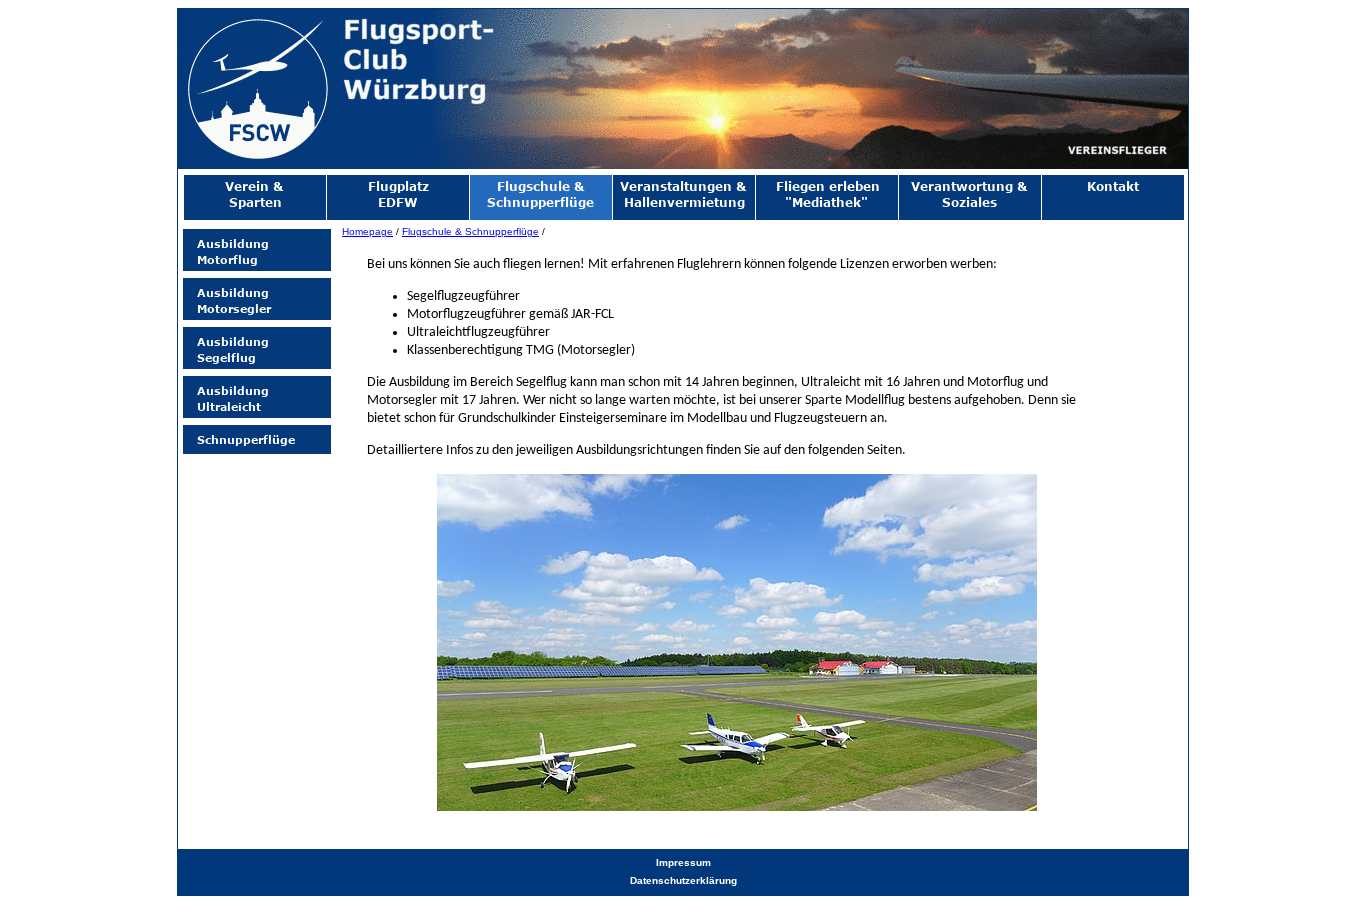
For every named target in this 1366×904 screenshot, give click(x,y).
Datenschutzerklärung (683, 880)
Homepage (367, 231)
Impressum (683, 862)
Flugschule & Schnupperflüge (470, 231)
